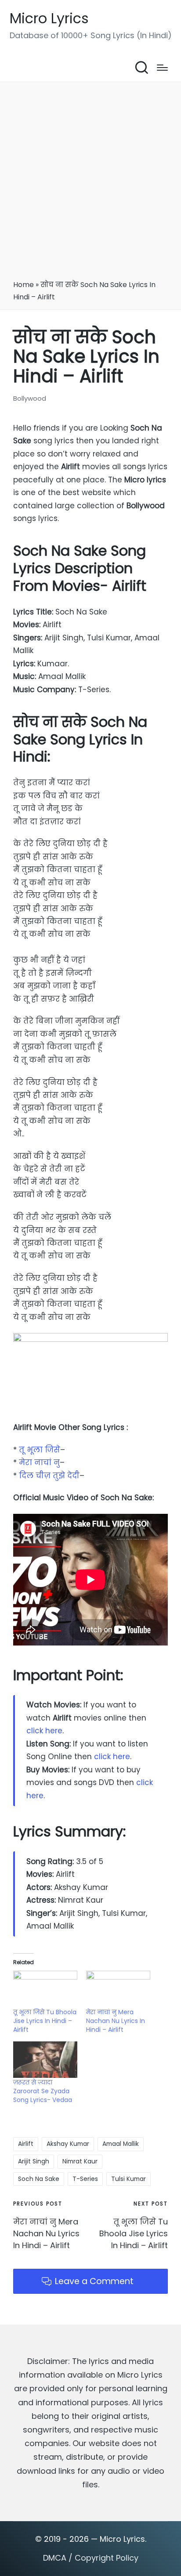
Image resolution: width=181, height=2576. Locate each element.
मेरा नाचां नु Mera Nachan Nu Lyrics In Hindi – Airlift (116, 2021)
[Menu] (162, 68)
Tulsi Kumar (129, 2179)
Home (24, 285)
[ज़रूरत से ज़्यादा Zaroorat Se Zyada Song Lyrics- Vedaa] (45, 2060)
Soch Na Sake (39, 2179)
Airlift (26, 2144)
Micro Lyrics (49, 19)
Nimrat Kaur (80, 2161)
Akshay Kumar (68, 2144)
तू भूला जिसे (40, 1450)
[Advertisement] (90, 184)
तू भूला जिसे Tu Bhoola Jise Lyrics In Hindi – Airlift (45, 2021)
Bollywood (30, 398)
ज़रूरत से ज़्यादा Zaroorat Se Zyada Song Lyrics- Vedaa (43, 2091)
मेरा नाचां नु (39, 1462)
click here (44, 1731)
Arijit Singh (34, 2161)
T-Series (85, 2179)
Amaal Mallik (121, 2144)
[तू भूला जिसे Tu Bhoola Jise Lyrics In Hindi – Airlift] (45, 1989)
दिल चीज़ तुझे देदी (49, 1476)
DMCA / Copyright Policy (91, 2558)
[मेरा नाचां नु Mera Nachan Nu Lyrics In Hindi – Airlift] (118, 1989)
